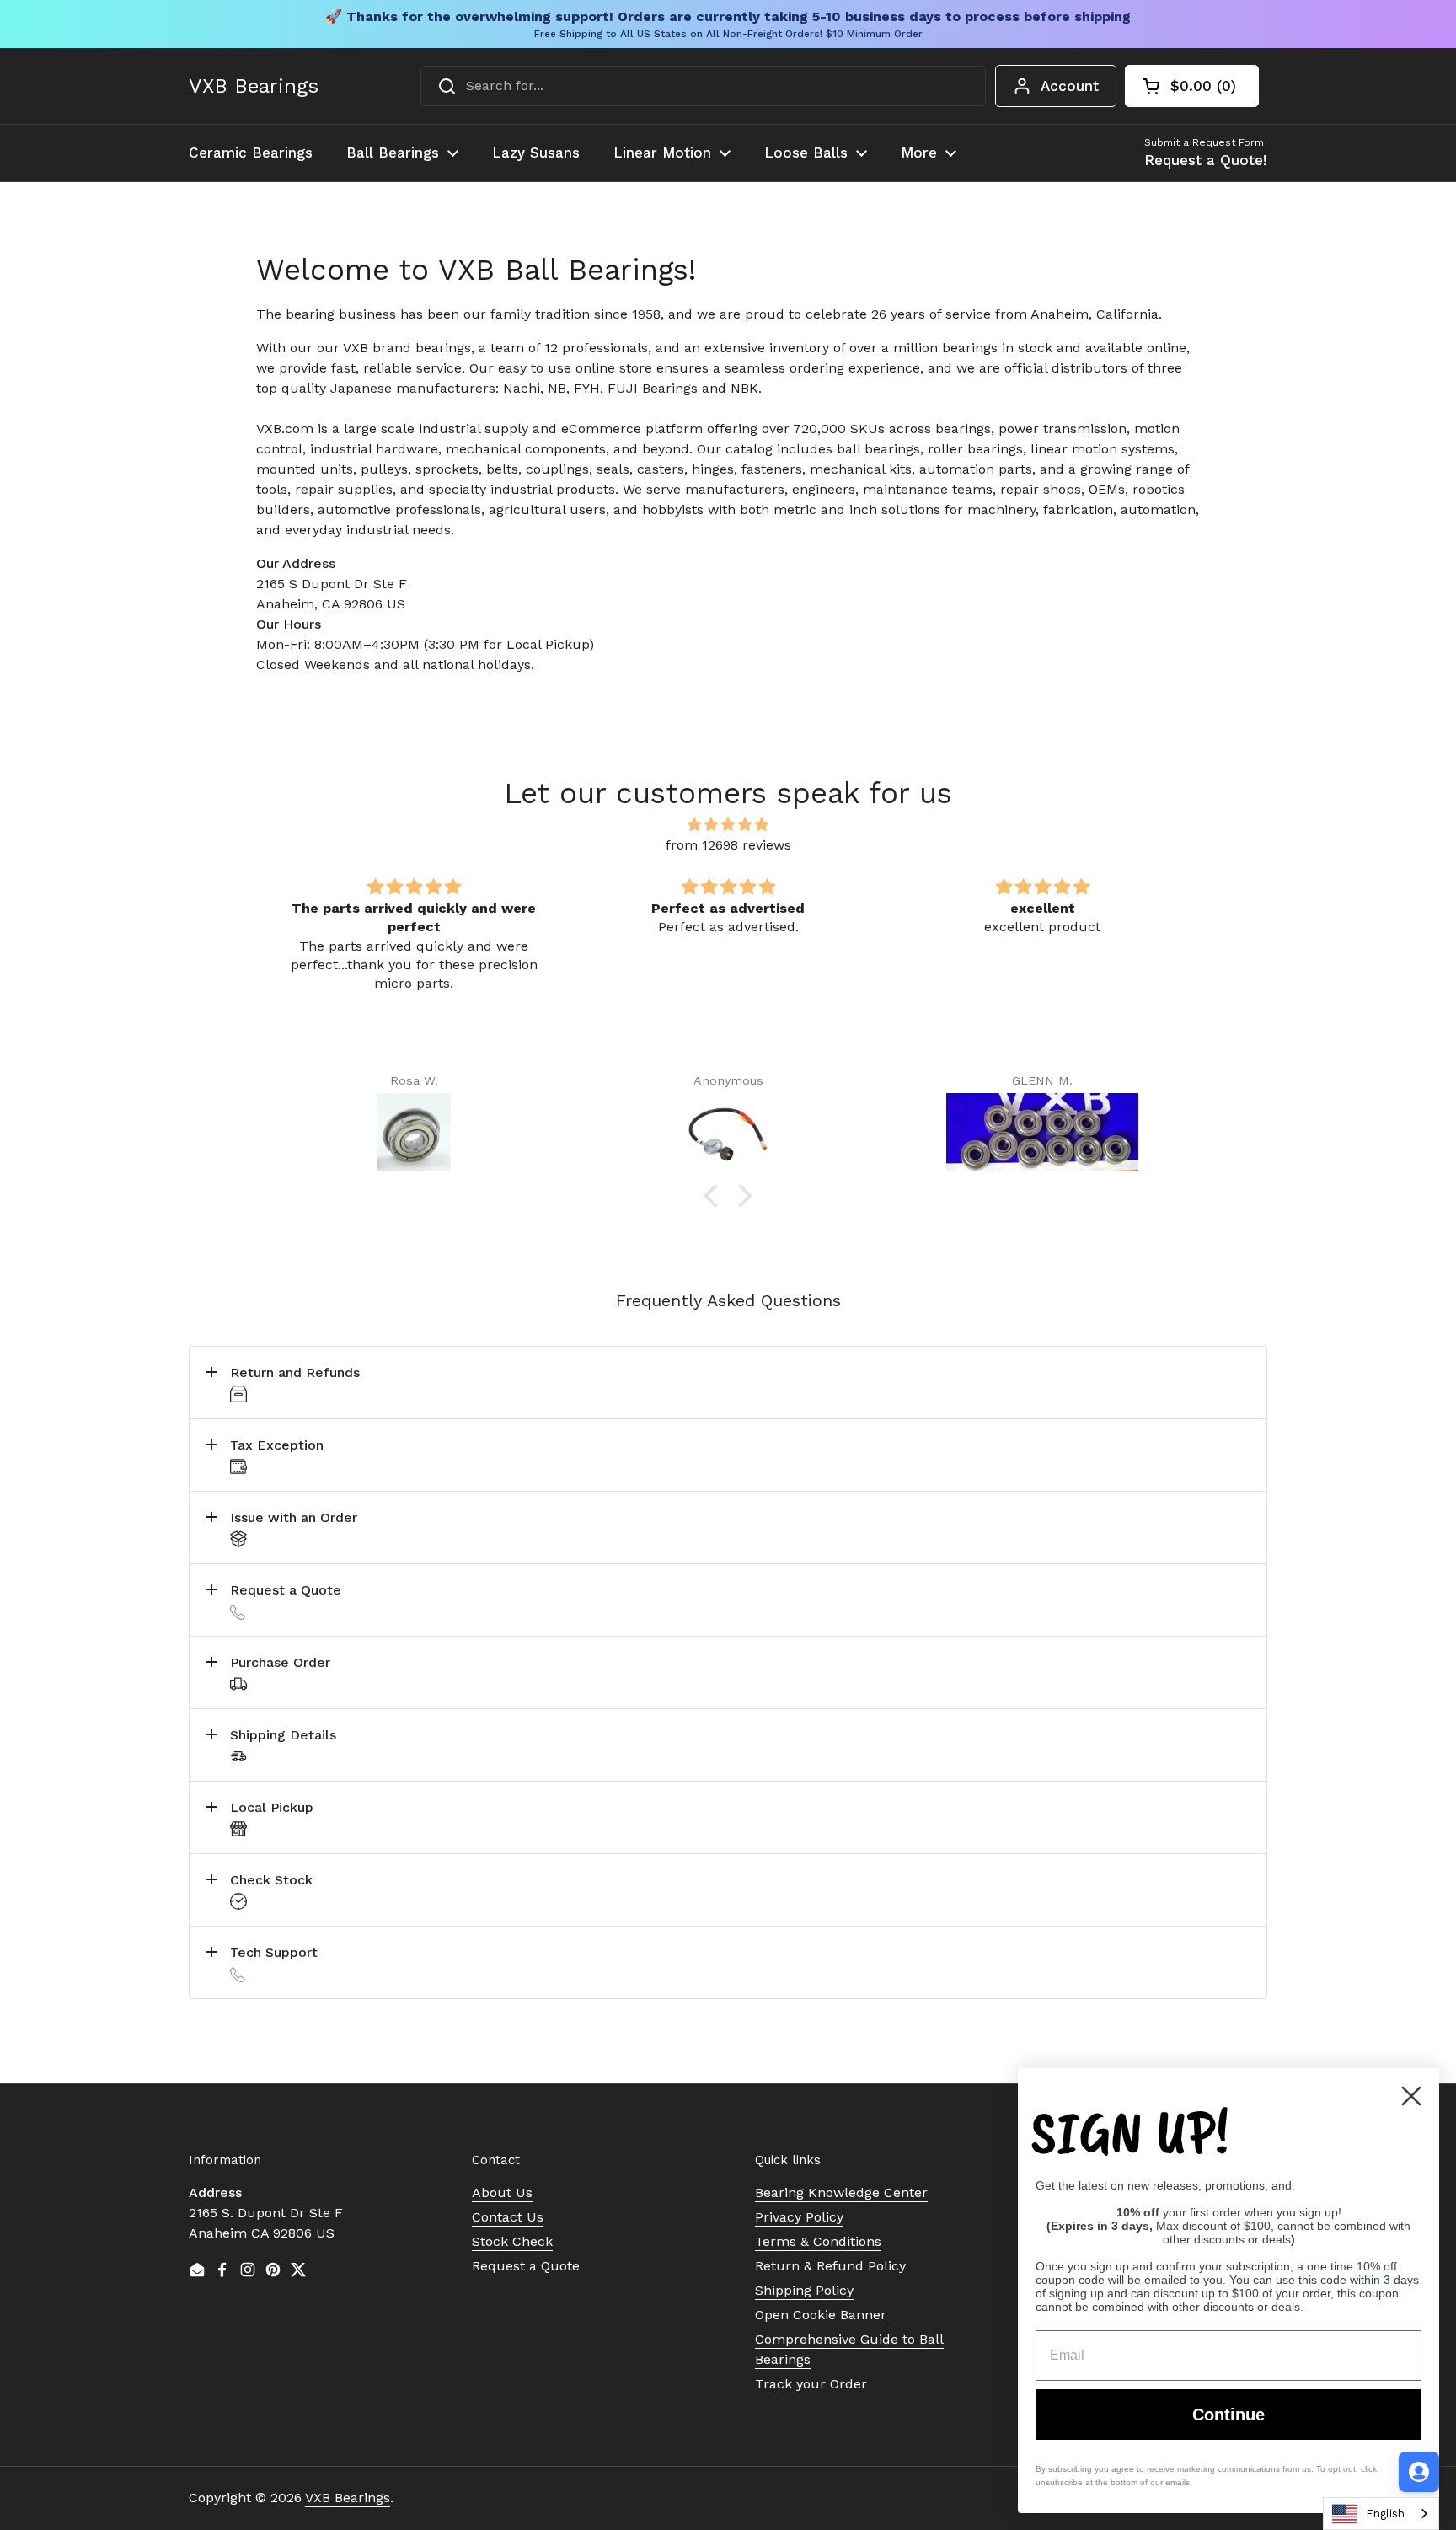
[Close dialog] (1411, 2096)
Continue (1228, 2415)
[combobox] (703, 86)
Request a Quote (526, 2266)
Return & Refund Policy (830, 2266)
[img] (728, 825)
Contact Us (508, 2217)
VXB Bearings (254, 86)
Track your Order (811, 2384)
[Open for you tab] (1419, 2472)
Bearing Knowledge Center (841, 2192)
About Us (502, 2192)
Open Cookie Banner (821, 2315)
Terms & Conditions (818, 2241)
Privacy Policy (799, 2217)
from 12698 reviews (728, 845)
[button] (1192, 86)
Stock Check (512, 2241)
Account (1070, 86)
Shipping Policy (804, 2290)
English (1385, 2514)
